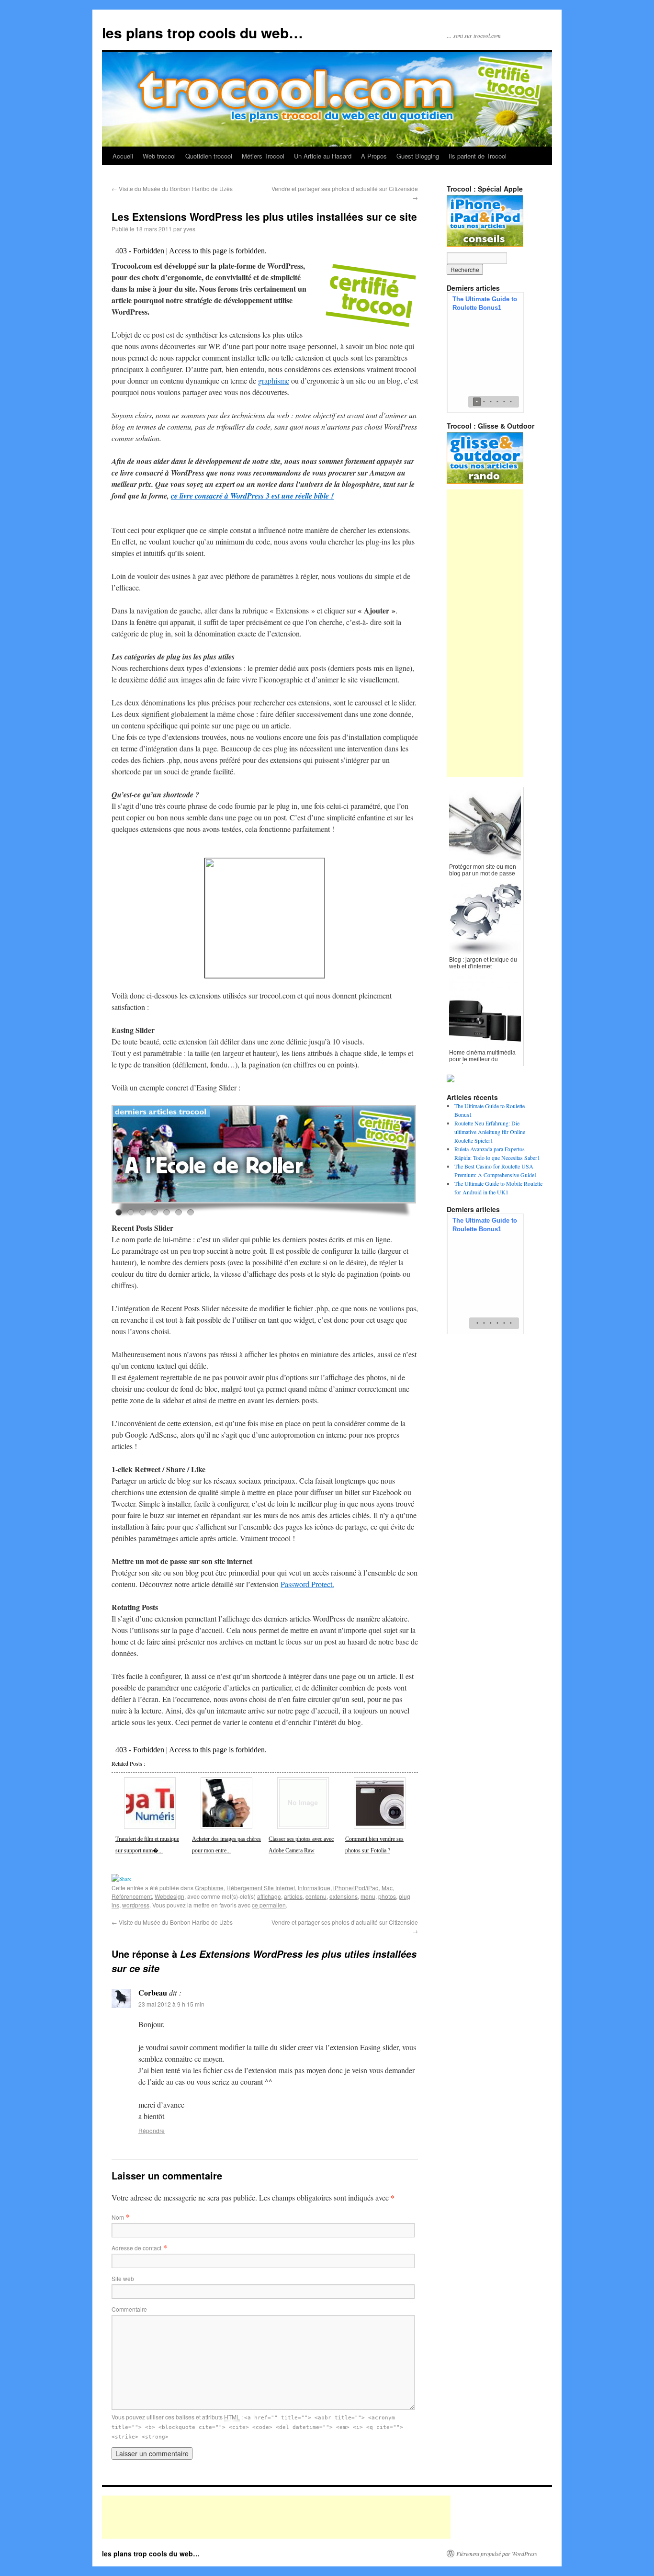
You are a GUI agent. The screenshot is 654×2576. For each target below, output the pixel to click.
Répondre (152, 2130)
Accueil (123, 156)
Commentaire (129, 2309)
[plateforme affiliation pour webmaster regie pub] (265, 918)
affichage (269, 1896)
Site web (123, 2278)
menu (368, 1896)
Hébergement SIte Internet (261, 1888)
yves (189, 229)
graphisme (274, 380)
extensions (344, 1896)
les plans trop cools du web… (203, 32)
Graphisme (209, 1888)
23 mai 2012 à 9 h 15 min (171, 2004)
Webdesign (169, 1896)
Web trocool (159, 156)
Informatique (314, 1888)
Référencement (132, 1896)
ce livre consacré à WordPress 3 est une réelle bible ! (252, 496)
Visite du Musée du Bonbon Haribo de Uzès (172, 188)
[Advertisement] (485, 633)
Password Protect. (307, 1584)
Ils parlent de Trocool (478, 156)
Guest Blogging (418, 156)
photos (387, 1896)
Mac (387, 1888)
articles (293, 1896)
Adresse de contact (136, 2248)
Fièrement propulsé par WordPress (497, 2553)
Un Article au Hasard (323, 156)
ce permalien (269, 1905)
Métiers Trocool (263, 156)
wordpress (136, 1905)
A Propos (374, 156)
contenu (316, 1896)
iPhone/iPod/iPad (356, 1888)
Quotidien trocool (209, 156)
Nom (118, 2217)
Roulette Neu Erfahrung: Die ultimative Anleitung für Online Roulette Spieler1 (490, 1132)
